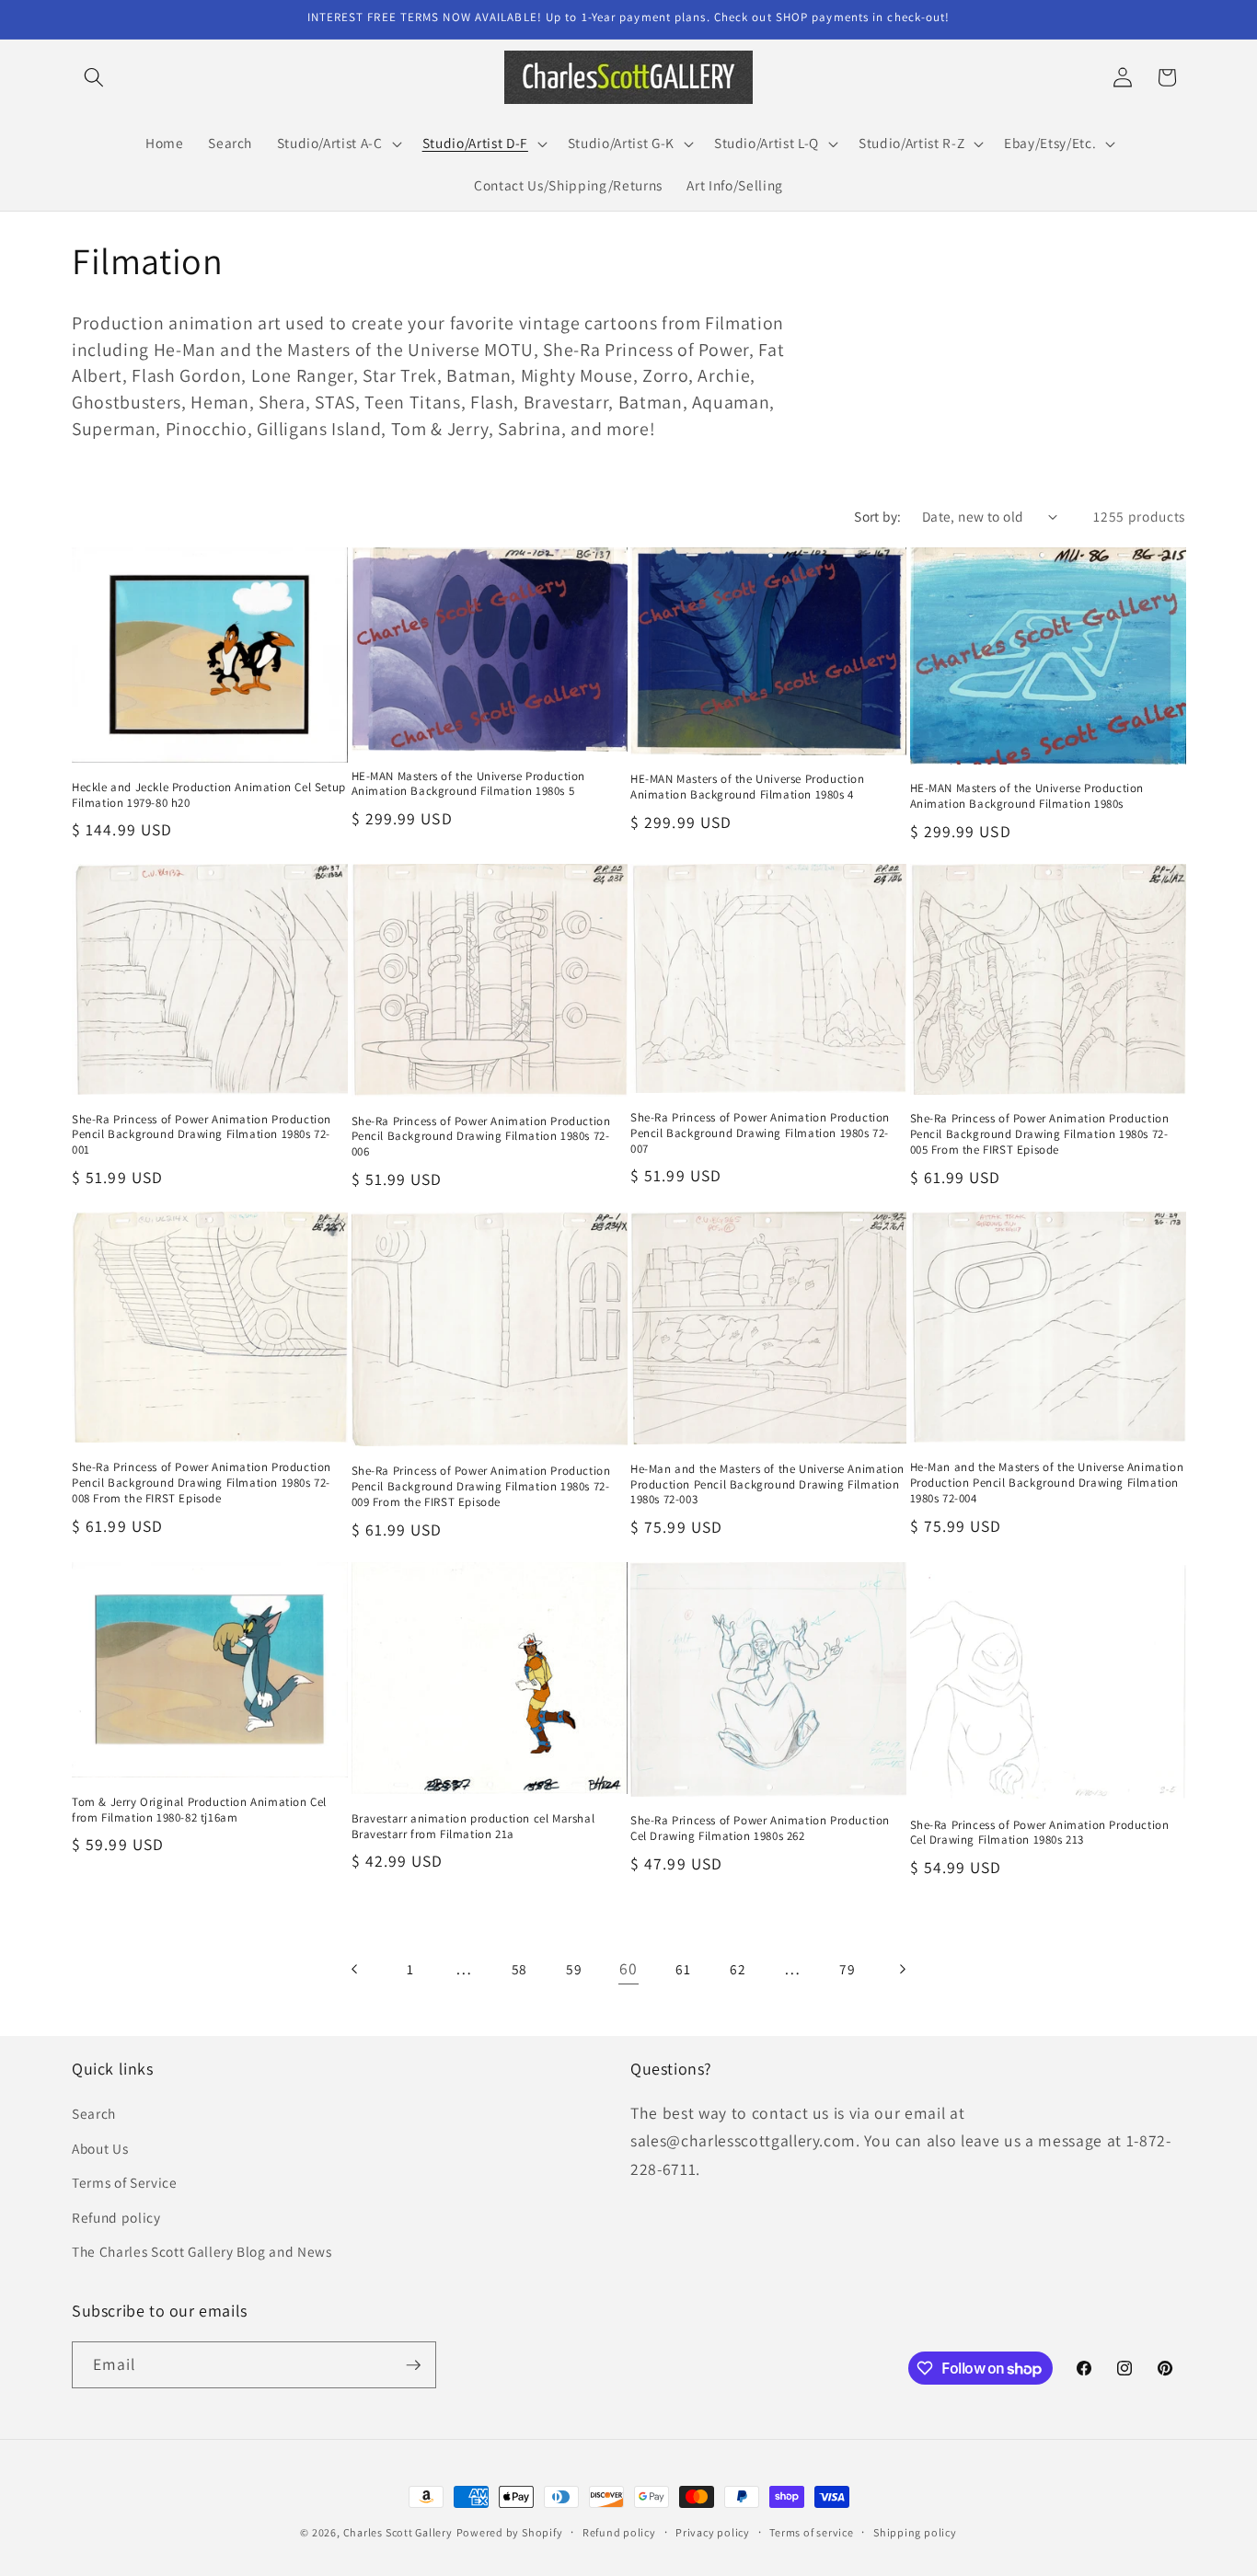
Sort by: (878, 516)
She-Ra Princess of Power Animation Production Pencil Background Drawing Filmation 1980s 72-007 (760, 1133)
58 (519, 1969)
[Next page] (902, 1969)
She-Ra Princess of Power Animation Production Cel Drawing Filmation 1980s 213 (1040, 1833)
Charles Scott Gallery (398, 2532)
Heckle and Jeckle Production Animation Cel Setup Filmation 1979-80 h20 (209, 795)
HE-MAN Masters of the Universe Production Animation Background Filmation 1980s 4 (748, 787)
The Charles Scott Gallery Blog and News (202, 2251)
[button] (94, 77)
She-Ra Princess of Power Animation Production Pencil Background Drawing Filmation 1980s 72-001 (202, 1135)
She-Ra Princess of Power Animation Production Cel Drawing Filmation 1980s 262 (760, 1828)
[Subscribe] (413, 2365)
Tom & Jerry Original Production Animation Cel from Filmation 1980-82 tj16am (199, 1810)
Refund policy (116, 2217)
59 (574, 1969)
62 (738, 1969)
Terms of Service (125, 2182)
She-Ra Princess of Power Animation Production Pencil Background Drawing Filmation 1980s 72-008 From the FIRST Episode (202, 1483)
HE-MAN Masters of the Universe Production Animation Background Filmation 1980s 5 (469, 784)
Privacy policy (713, 2532)
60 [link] (628, 1968)
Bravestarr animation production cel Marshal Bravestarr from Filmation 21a (473, 1827)
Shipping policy (915, 2532)
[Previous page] (355, 1969)
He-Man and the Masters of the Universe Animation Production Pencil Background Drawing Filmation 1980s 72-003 (767, 1485)
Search (94, 2113)
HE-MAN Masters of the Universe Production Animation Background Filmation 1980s (1027, 796)
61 (683, 1969)
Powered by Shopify (510, 2532)
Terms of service (811, 2532)
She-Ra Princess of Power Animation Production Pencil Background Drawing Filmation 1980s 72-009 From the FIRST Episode (481, 1487)
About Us (100, 2148)
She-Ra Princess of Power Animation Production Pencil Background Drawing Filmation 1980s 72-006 (481, 1137)
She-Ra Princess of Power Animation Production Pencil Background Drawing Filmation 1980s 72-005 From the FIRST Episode (1040, 1134)
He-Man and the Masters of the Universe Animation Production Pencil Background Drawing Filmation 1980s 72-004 (1047, 1483)
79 (847, 1969)
